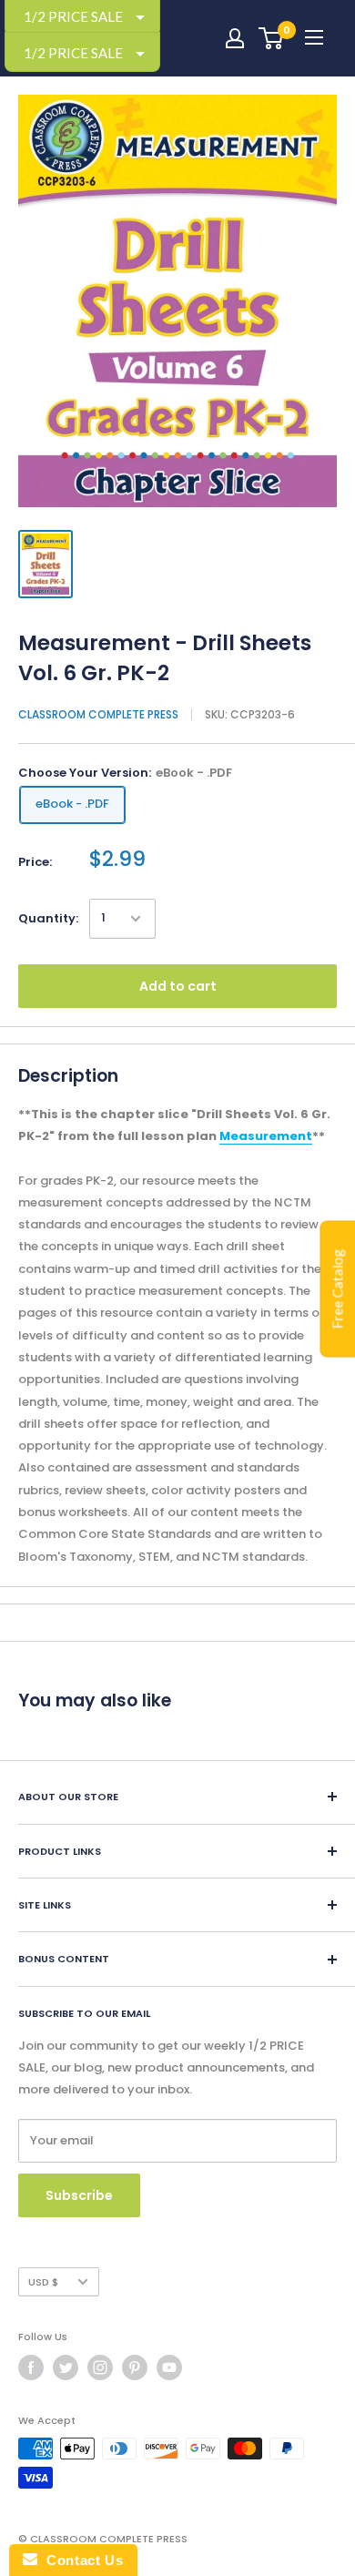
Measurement (266, 1136)
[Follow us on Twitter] (66, 2367)
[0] (272, 38)
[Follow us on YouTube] (169, 2367)
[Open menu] (314, 37)
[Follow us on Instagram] (100, 2367)
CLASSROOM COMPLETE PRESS (98, 714)
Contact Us (80, 2560)
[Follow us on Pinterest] (135, 2367)
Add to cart (178, 986)
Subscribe (79, 2195)
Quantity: (48, 918)
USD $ (43, 2282)
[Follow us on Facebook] (31, 2367)
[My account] (235, 38)
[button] (82, 52)
